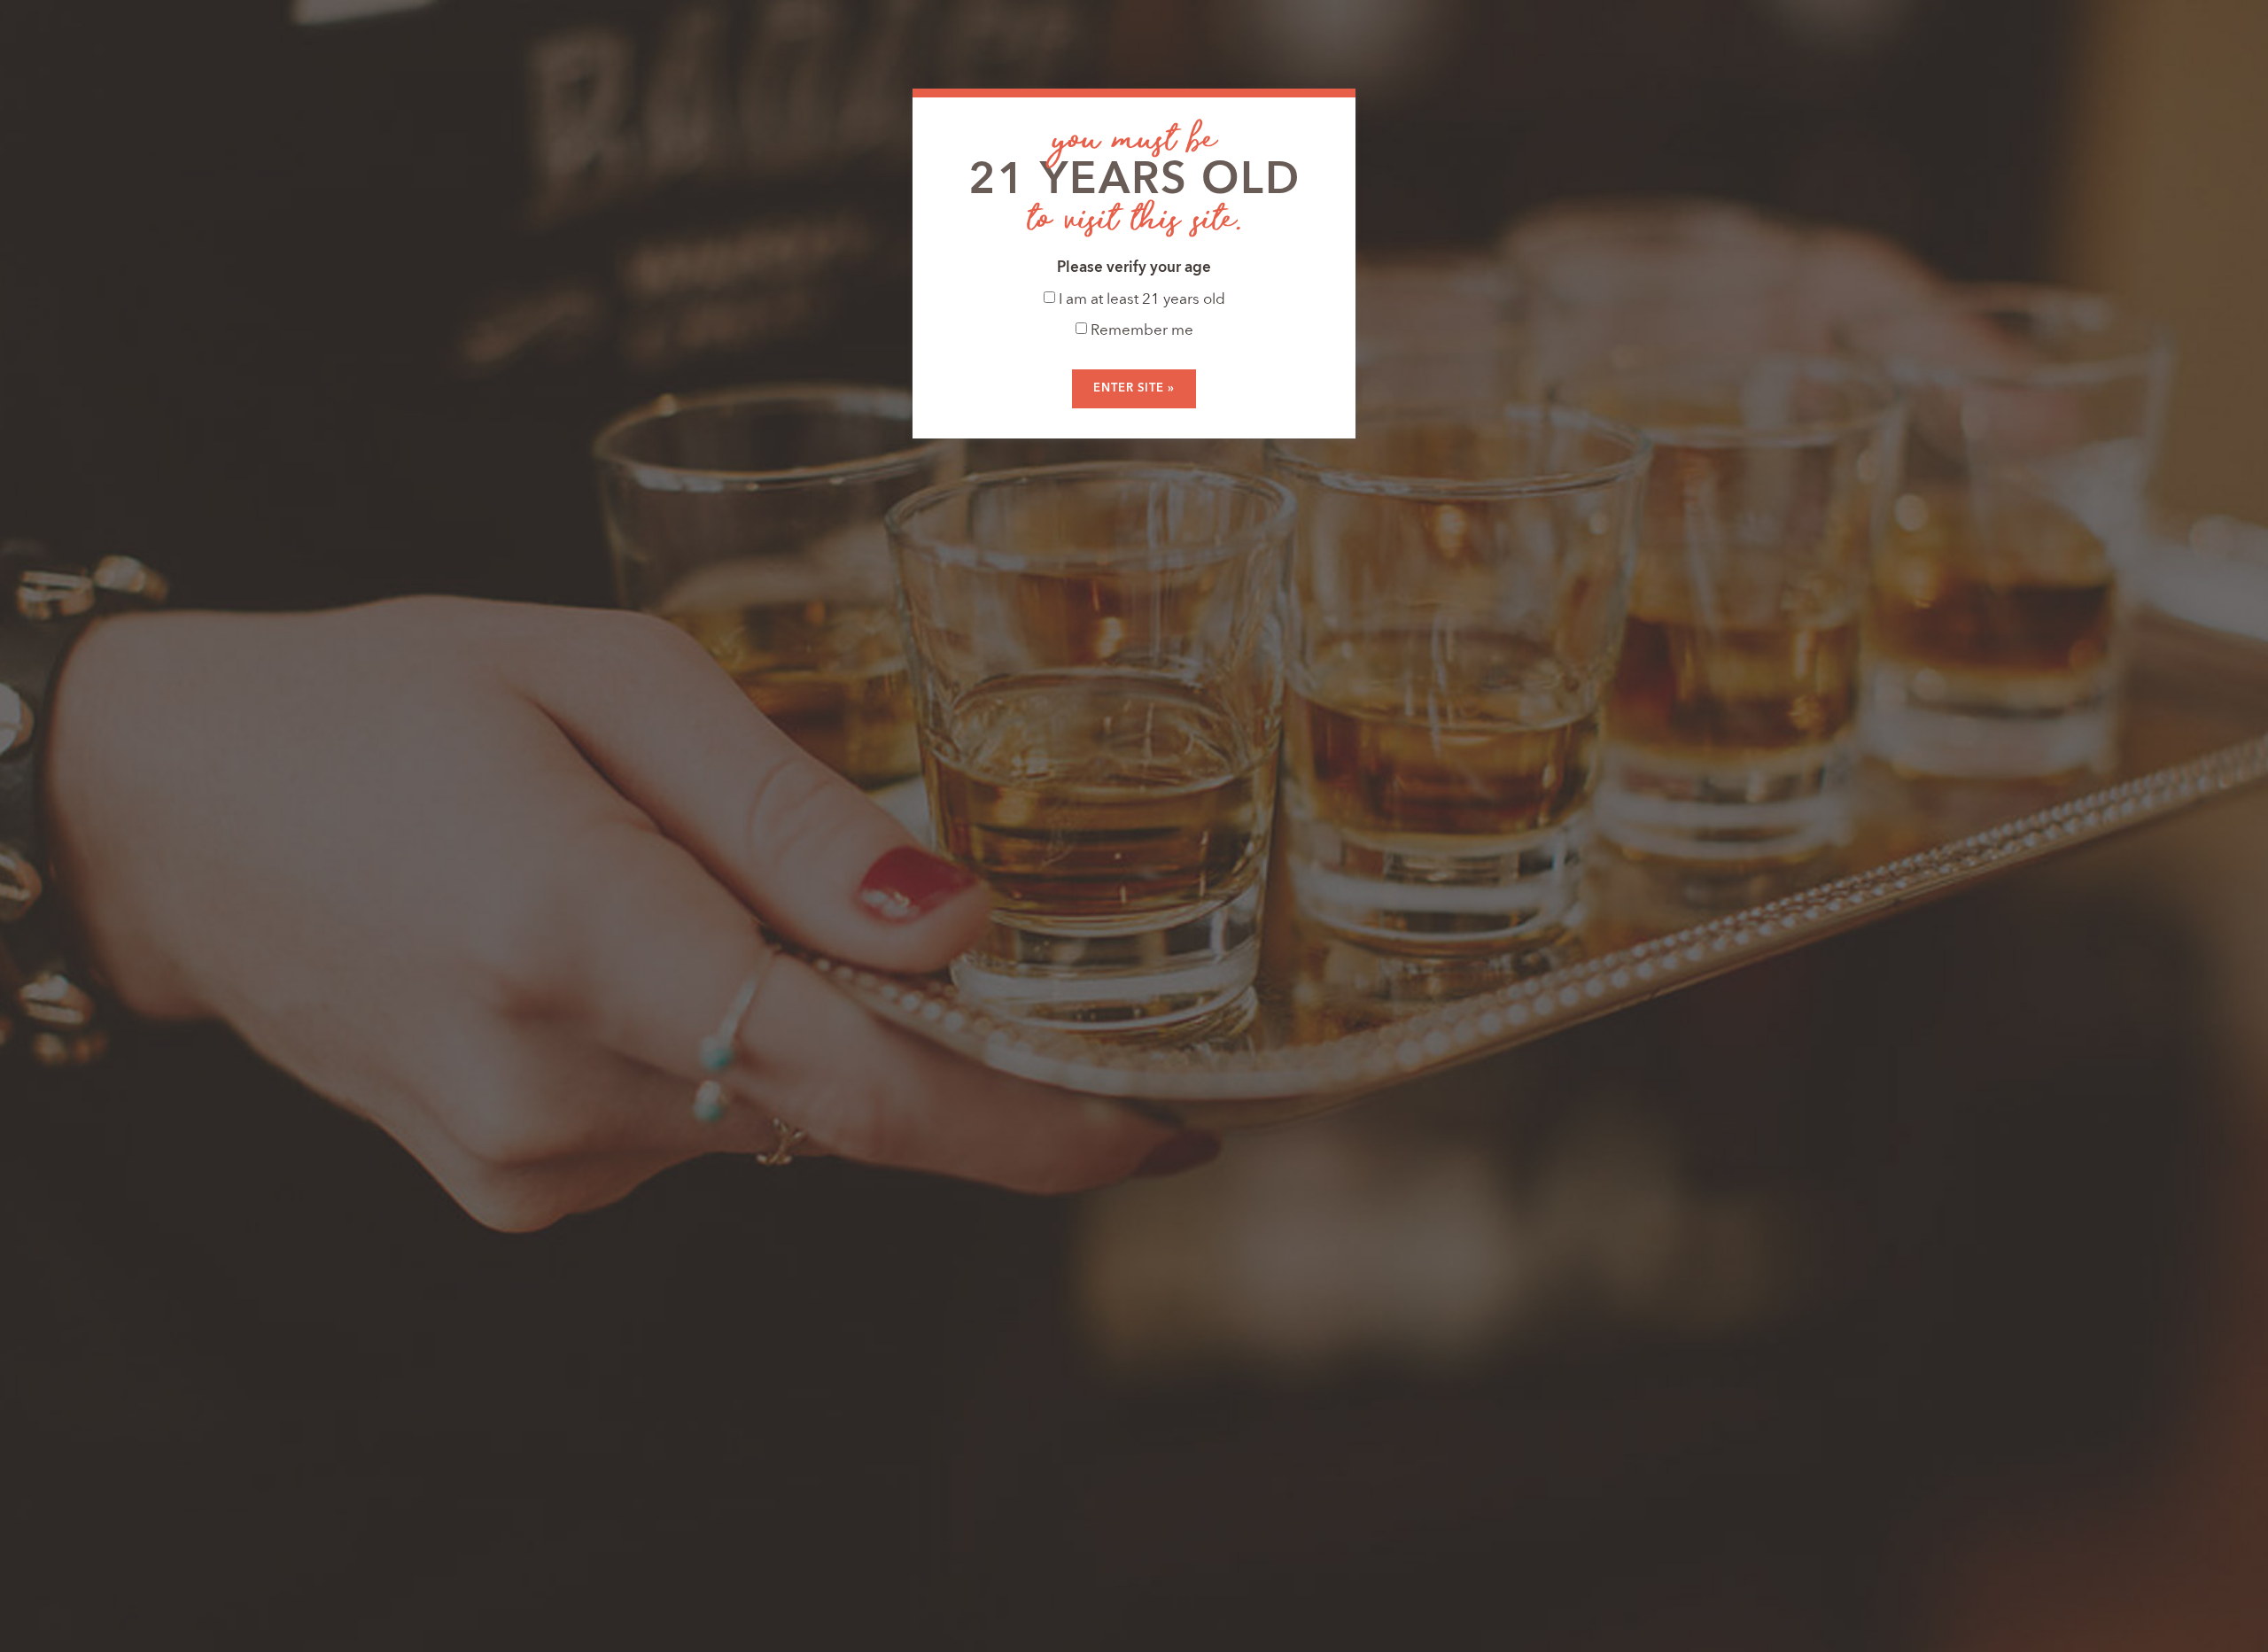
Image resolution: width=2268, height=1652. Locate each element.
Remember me (1140, 331)
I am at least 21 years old (1140, 300)
